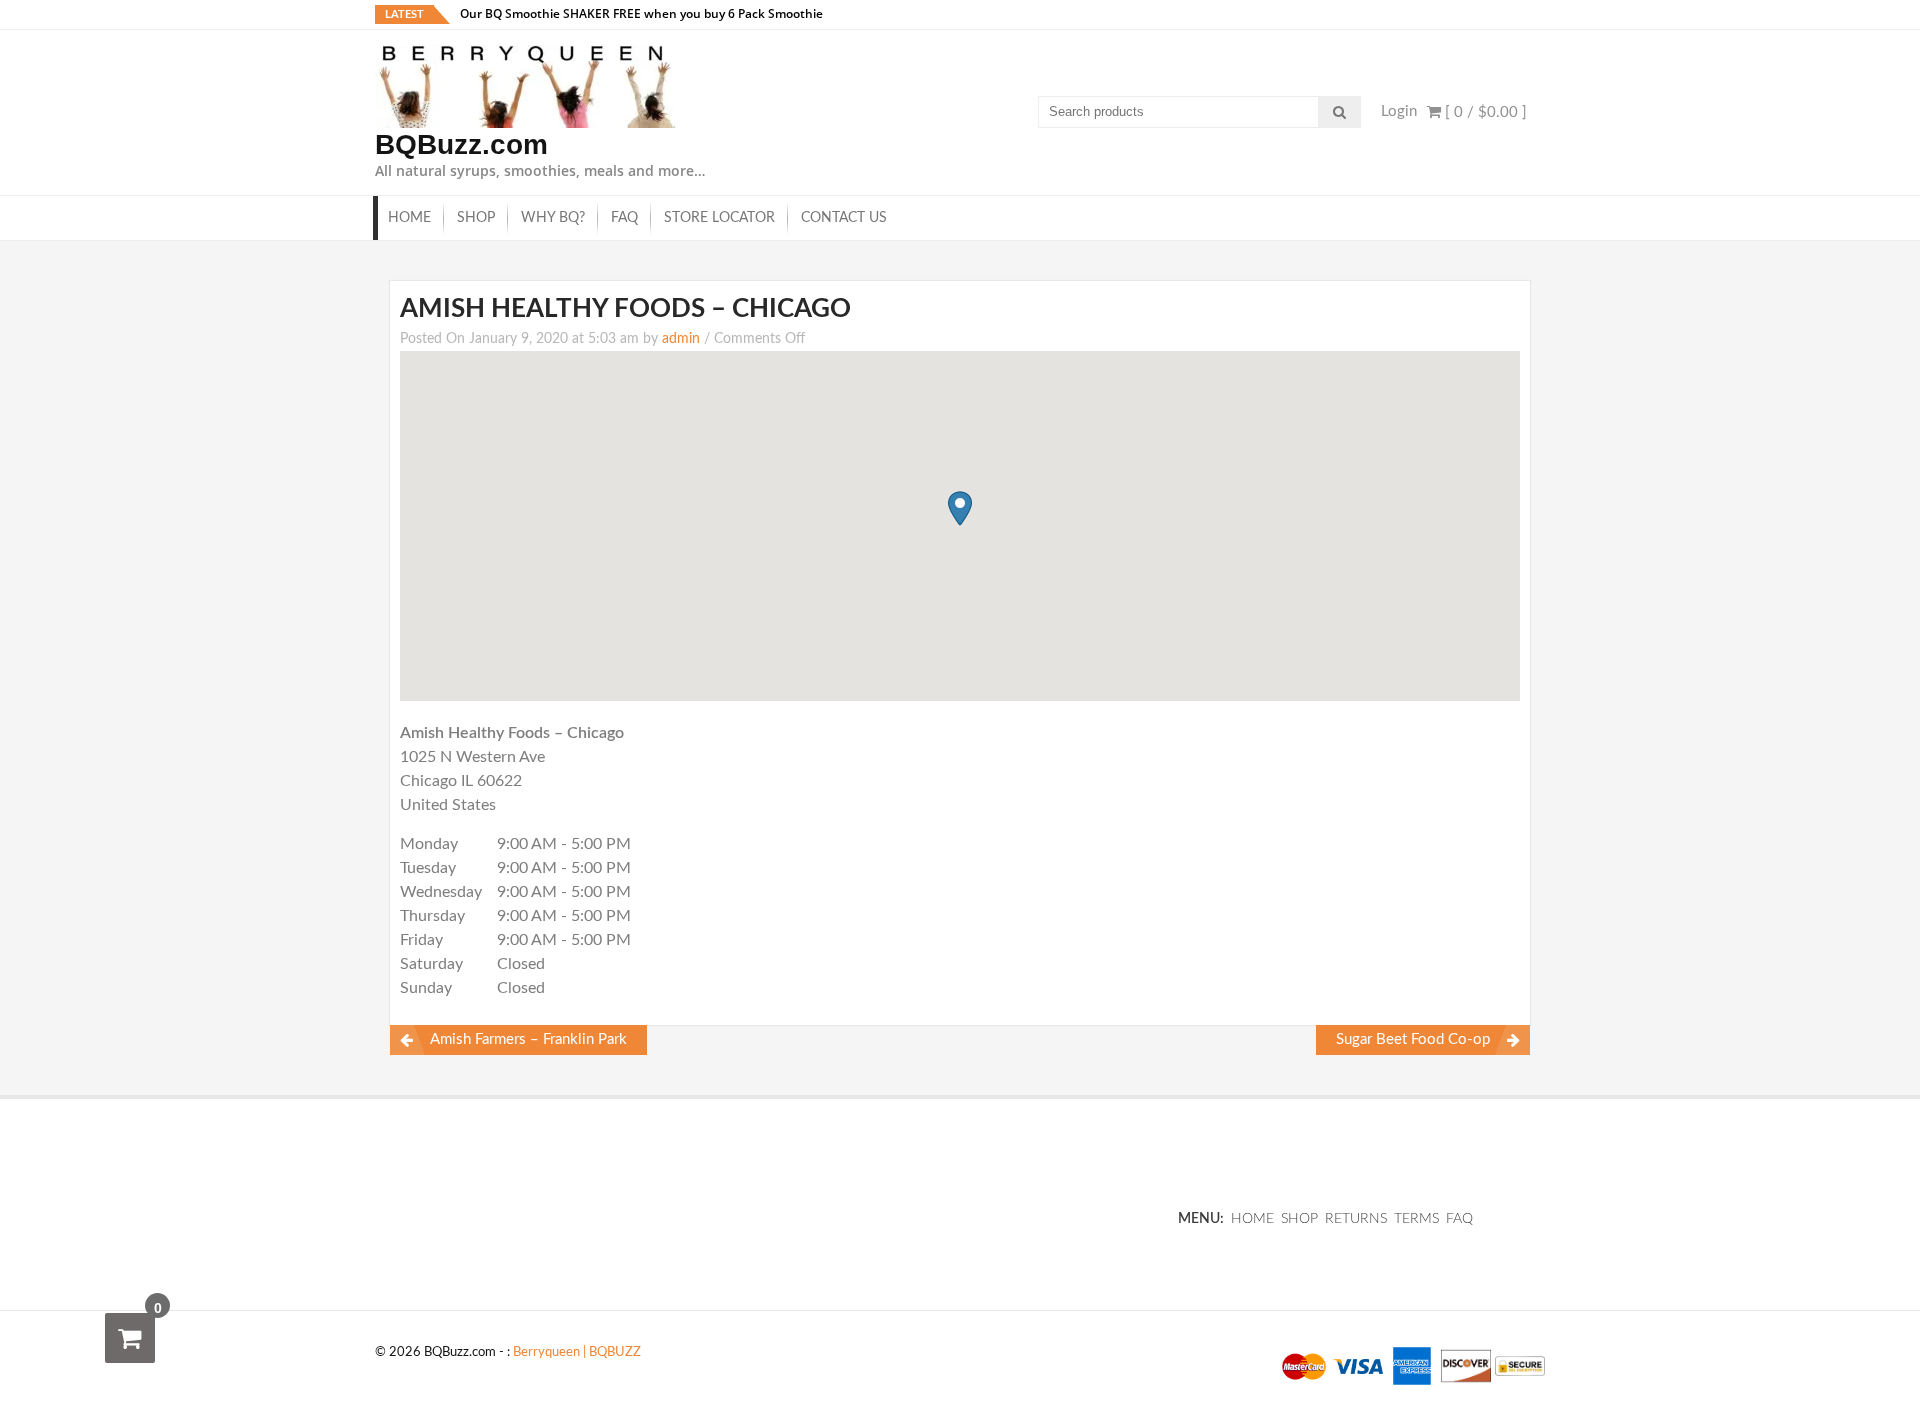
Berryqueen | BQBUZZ (577, 1352)
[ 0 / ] (1484, 112)
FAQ (624, 218)
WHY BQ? (553, 218)
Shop (476, 218)
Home (409, 218)
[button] (960, 508)
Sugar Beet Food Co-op (1413, 1039)
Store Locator (719, 218)
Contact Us (844, 218)
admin (681, 339)
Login (1399, 111)
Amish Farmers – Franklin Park (528, 1039)
